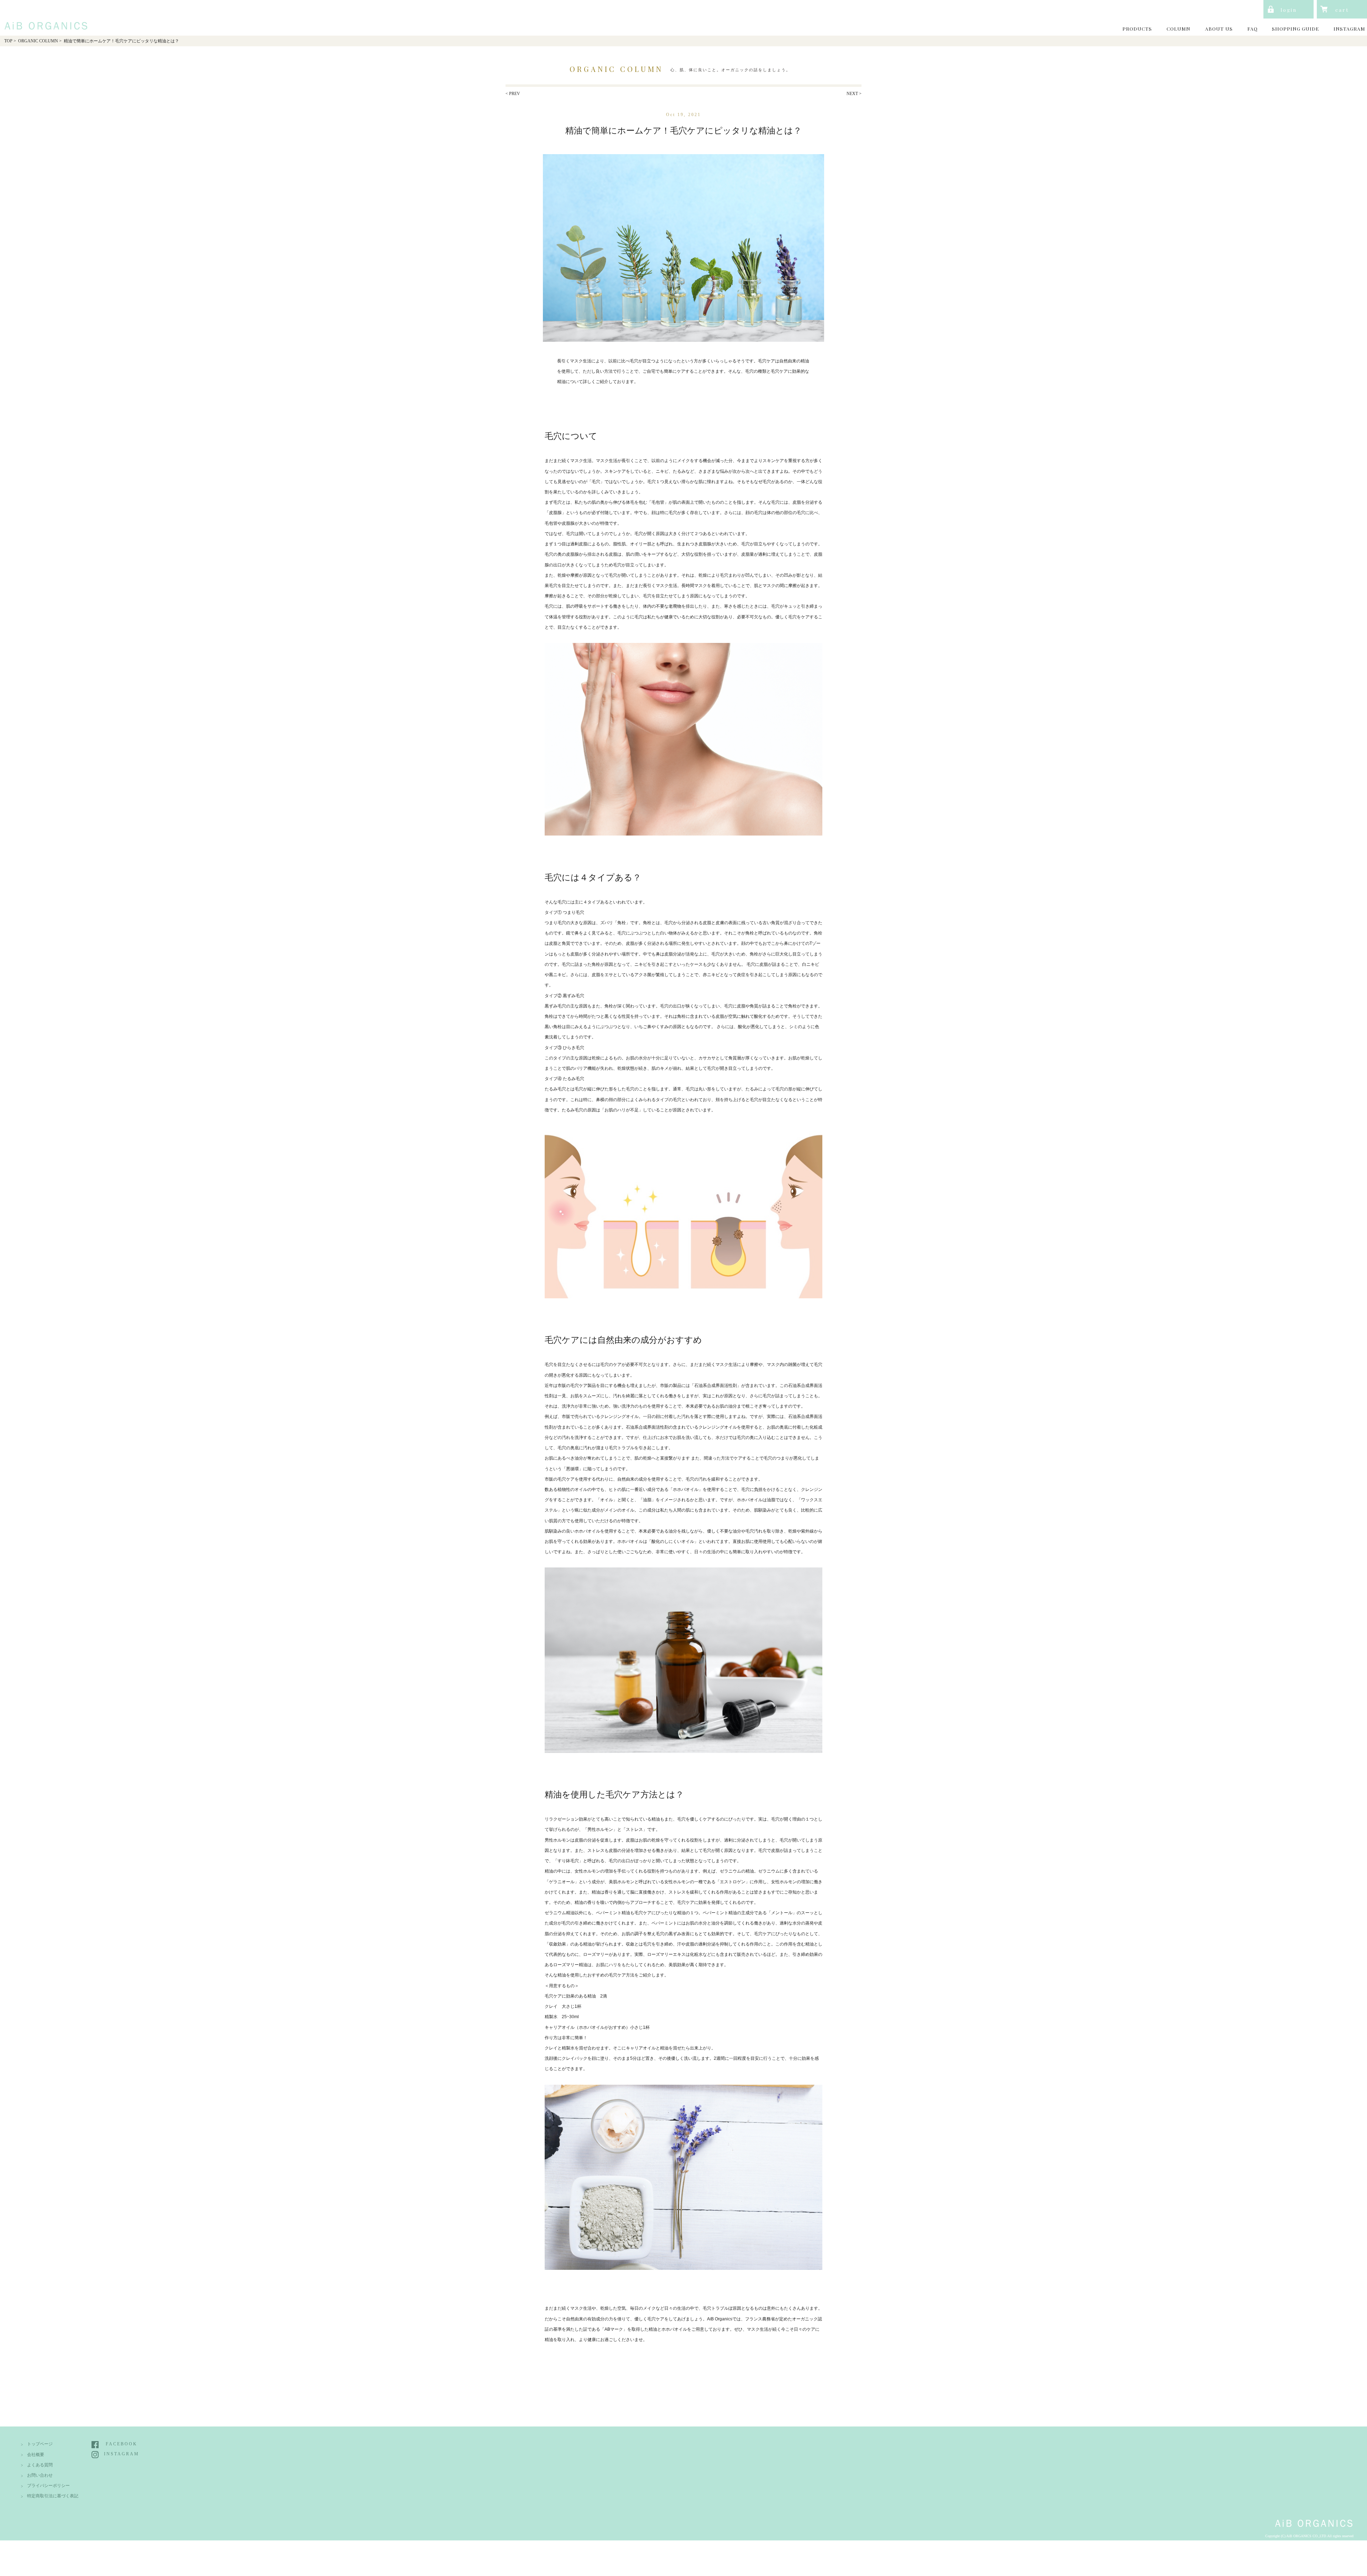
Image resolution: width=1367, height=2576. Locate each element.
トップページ (40, 2444)
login (1289, 10)
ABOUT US (1219, 28)
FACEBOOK (122, 2444)
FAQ (1253, 28)
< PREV (513, 94)
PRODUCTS (1137, 28)
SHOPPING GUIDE (1295, 28)
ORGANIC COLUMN (38, 41)
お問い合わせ (40, 2475)
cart (1342, 10)
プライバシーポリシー (48, 2486)
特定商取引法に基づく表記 (53, 2496)
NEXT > (854, 94)
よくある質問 (40, 2465)
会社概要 (36, 2455)
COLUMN (1179, 28)
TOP (8, 41)
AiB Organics (44, 17)
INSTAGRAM (1349, 28)
